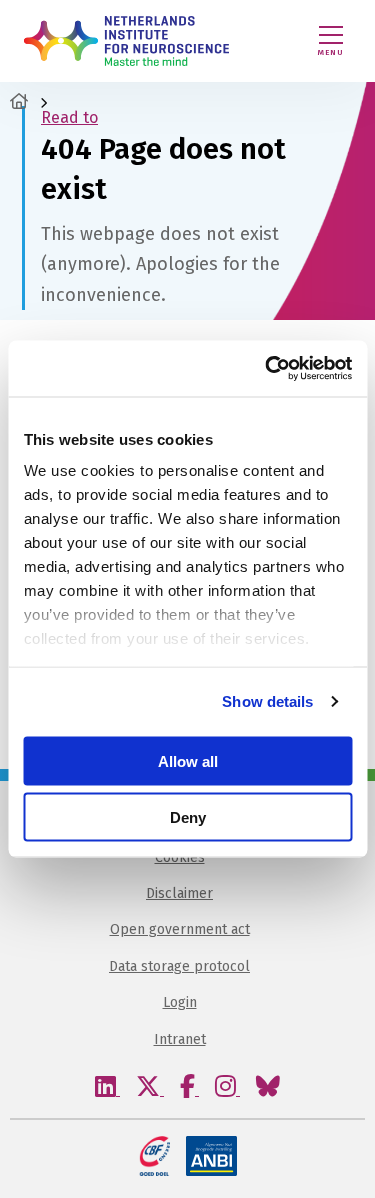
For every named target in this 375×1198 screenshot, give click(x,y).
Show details (267, 701)
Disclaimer (179, 893)
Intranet (180, 1039)
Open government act (180, 929)
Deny (188, 817)
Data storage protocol (179, 966)
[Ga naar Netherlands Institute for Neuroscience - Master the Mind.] (19, 101)
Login (180, 1002)
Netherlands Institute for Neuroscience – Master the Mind (126, 41)
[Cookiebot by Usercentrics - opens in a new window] (267, 369)
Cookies (180, 857)
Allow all (188, 760)
